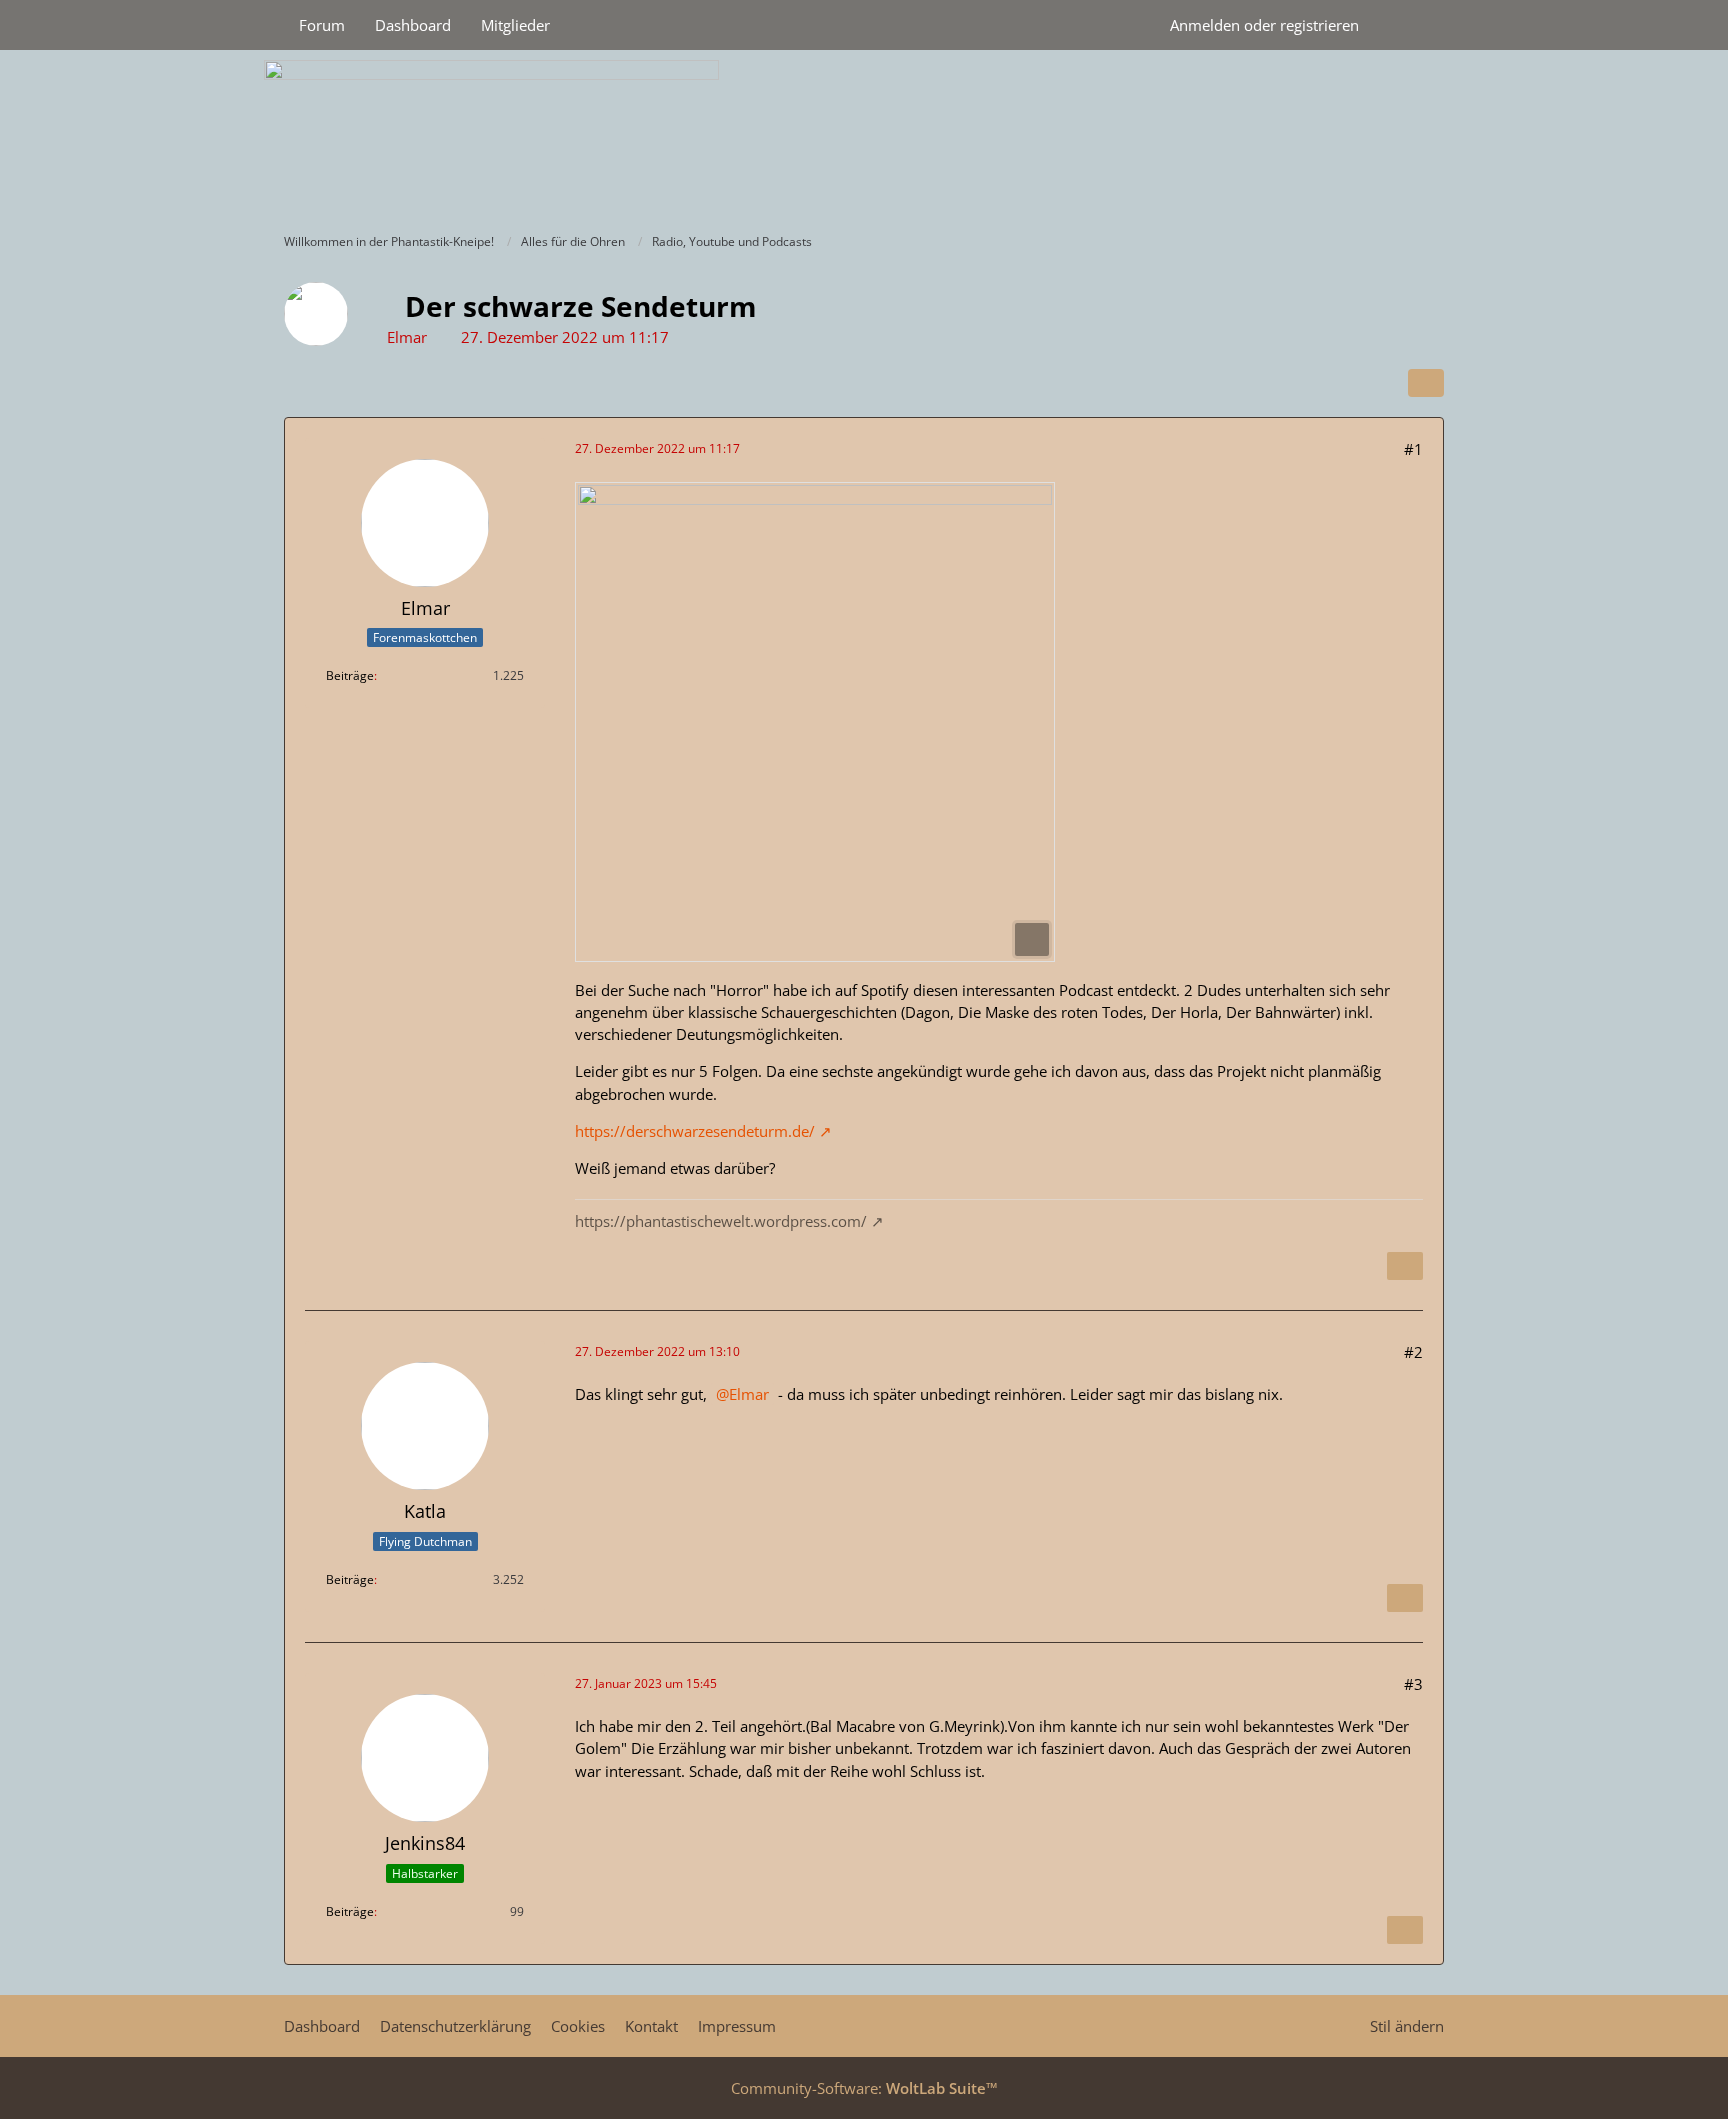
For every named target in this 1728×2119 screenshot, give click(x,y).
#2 (1413, 1352)
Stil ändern (1407, 2026)
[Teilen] (1426, 383)
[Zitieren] (1405, 1266)
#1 (1413, 449)
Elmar (407, 337)
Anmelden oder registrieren (1264, 25)
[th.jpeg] (815, 722)
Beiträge (350, 675)
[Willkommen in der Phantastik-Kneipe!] (864, 136)
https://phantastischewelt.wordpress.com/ (721, 1221)
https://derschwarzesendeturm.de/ (695, 1131)
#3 (1413, 1684)
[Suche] (1409, 25)
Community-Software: (864, 2088)
